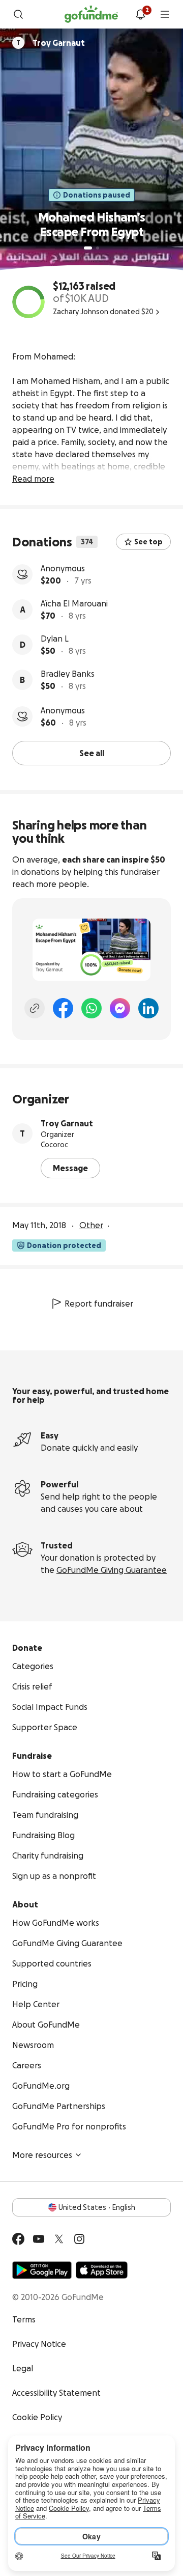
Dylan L (55, 639)
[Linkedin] (148, 1008)
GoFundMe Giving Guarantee (112, 1570)
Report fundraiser (99, 1304)
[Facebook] (63, 1008)
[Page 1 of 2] (88, 248)
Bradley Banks (68, 674)
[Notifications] (140, 14)
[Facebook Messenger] (120, 1008)
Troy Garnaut (67, 1123)
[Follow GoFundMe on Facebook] (18, 2239)
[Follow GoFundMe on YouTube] (39, 2239)
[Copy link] (35, 1008)
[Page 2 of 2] (98, 248)
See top (148, 542)
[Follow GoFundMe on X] (59, 2239)
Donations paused (97, 195)
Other (91, 1225)
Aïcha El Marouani (74, 603)
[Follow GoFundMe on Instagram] (79, 2239)
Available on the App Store (102, 2270)
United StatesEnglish (97, 2207)
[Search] (18, 14)
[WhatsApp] (91, 1008)
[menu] (165, 14)
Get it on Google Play (42, 2270)
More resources (42, 2155)
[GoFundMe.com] (91, 14)
